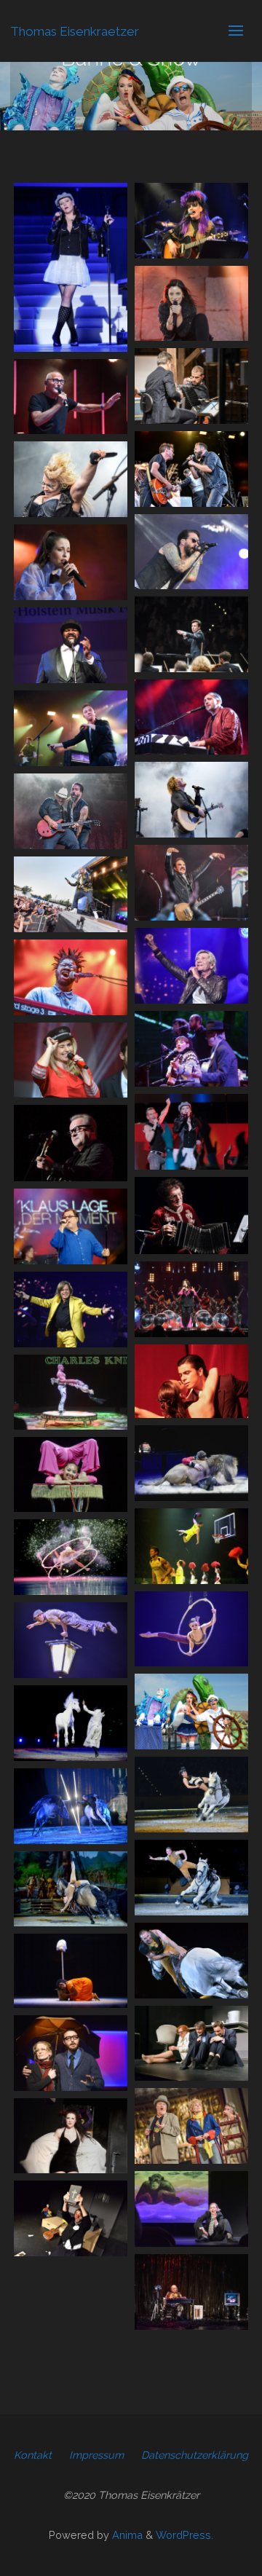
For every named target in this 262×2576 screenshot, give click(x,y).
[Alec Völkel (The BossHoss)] (191, 552)
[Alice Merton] (71, 562)
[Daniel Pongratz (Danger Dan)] (191, 717)
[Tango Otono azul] (191, 1381)
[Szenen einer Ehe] (71, 2053)
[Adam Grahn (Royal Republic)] (191, 883)
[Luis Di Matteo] (191, 1215)
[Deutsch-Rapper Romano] (71, 894)
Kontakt (33, 2455)
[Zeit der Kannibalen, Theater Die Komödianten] (191, 2044)
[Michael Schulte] (191, 800)
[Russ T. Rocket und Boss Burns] (71, 811)
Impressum (96, 2455)
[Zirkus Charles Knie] (71, 1393)
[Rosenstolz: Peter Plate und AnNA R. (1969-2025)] (191, 1132)
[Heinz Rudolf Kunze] (71, 1143)
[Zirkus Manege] (71, 1474)
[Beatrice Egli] (71, 1060)
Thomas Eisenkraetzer (75, 31)
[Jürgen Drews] (71, 1309)
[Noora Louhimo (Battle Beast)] (71, 479)
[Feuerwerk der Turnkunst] (191, 1546)
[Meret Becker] (191, 1049)
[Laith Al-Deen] (191, 469)
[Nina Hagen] (191, 221)
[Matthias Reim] (191, 966)
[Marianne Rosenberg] (191, 1299)
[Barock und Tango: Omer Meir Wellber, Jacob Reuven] (191, 386)
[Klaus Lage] (71, 1226)
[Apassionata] (71, 1723)
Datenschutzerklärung (195, 2455)
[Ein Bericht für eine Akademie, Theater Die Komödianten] (191, 2209)
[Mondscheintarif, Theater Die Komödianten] (71, 2136)
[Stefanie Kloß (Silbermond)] (191, 304)
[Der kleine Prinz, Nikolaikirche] (191, 2126)
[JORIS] (71, 728)
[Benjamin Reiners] (191, 634)
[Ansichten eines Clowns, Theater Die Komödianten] (71, 2218)
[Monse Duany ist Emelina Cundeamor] (71, 1970)
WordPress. (184, 2535)
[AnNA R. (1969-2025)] (71, 267)
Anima (126, 2535)
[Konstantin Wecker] (71, 397)
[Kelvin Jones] (71, 977)
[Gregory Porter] (71, 645)
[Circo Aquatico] (191, 1712)
